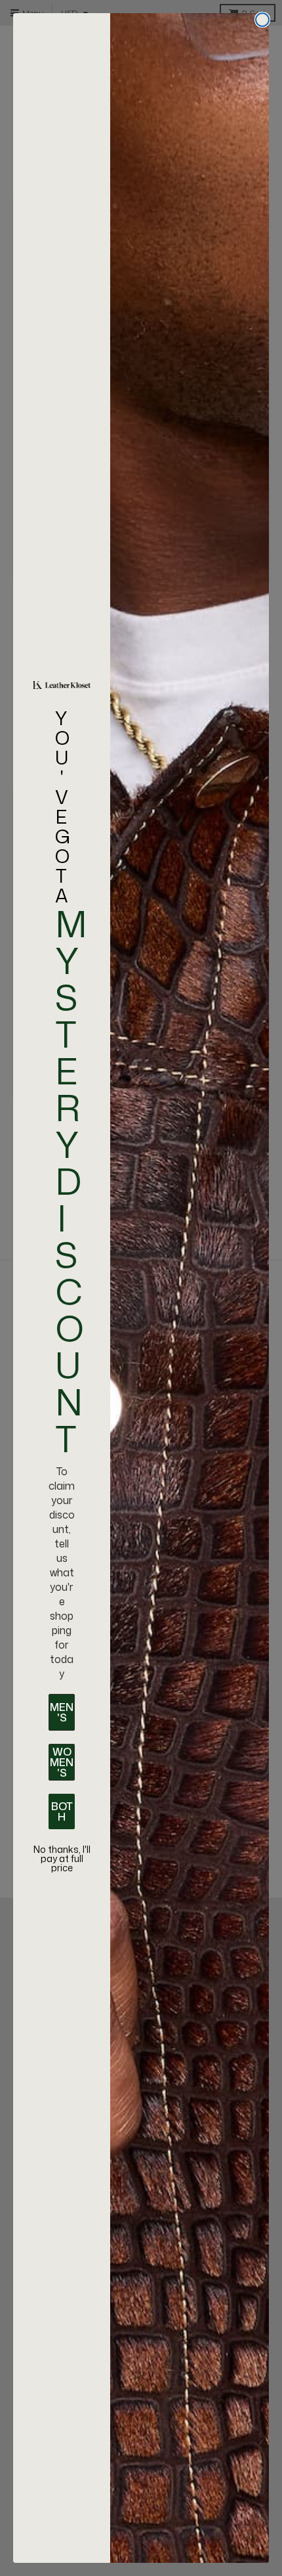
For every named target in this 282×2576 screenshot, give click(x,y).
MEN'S (62, 1712)
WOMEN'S (62, 1762)
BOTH (62, 1811)
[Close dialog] (262, 20)
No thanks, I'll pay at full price (62, 1858)
